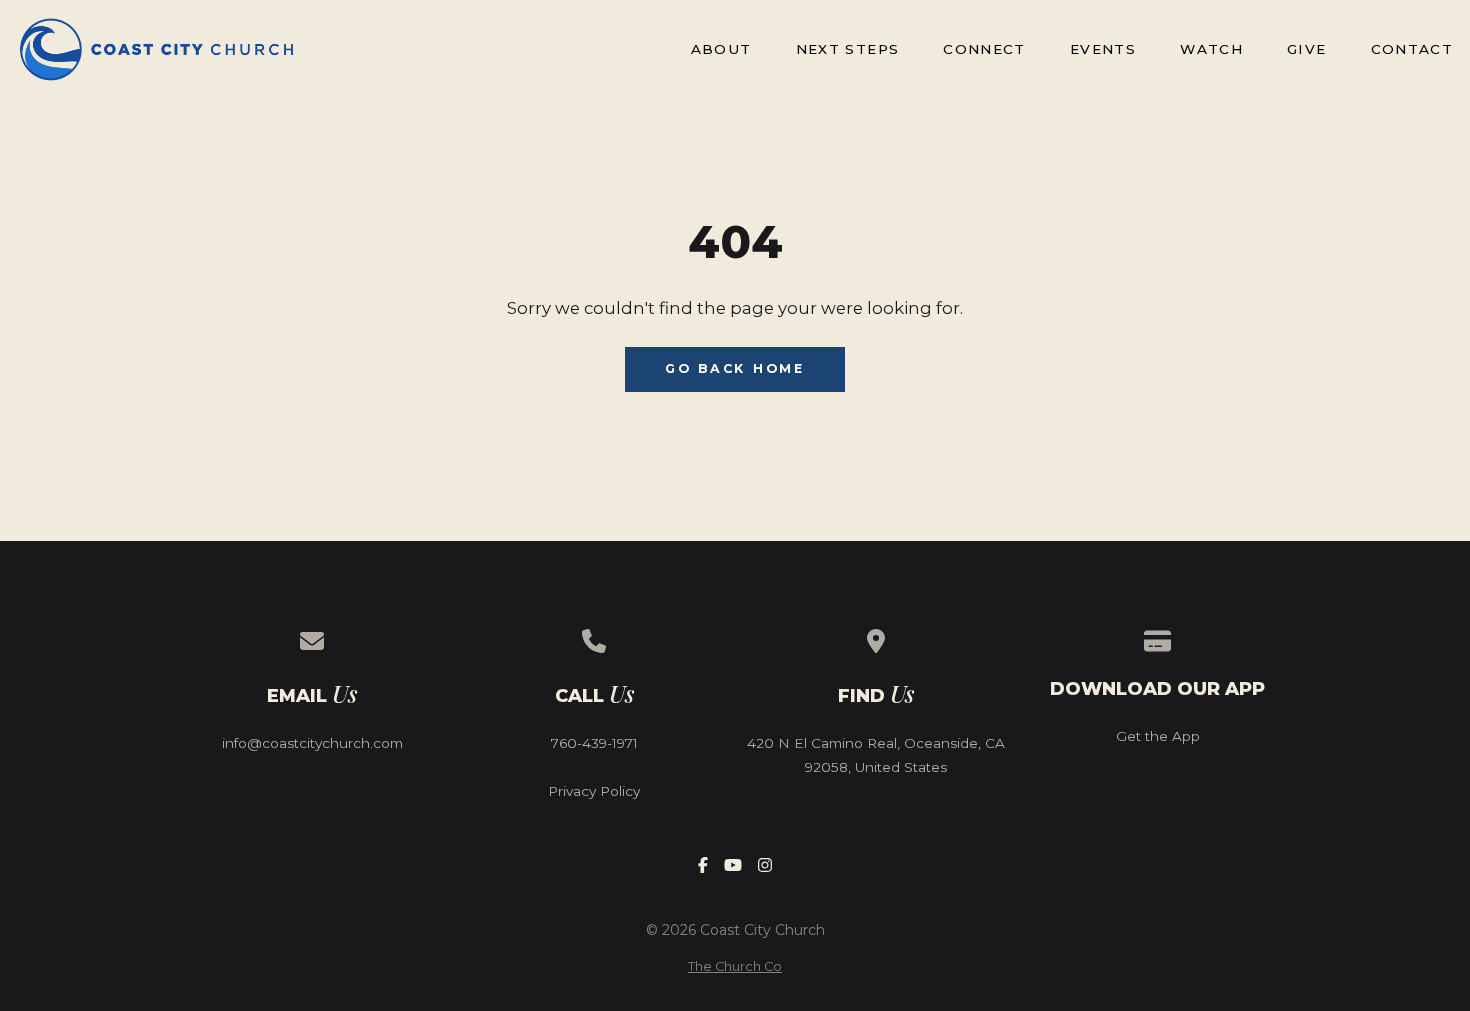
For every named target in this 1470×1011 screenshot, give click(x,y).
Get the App (1158, 736)
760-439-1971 (594, 743)
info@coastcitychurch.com (312, 743)
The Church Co (735, 966)
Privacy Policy (594, 791)
